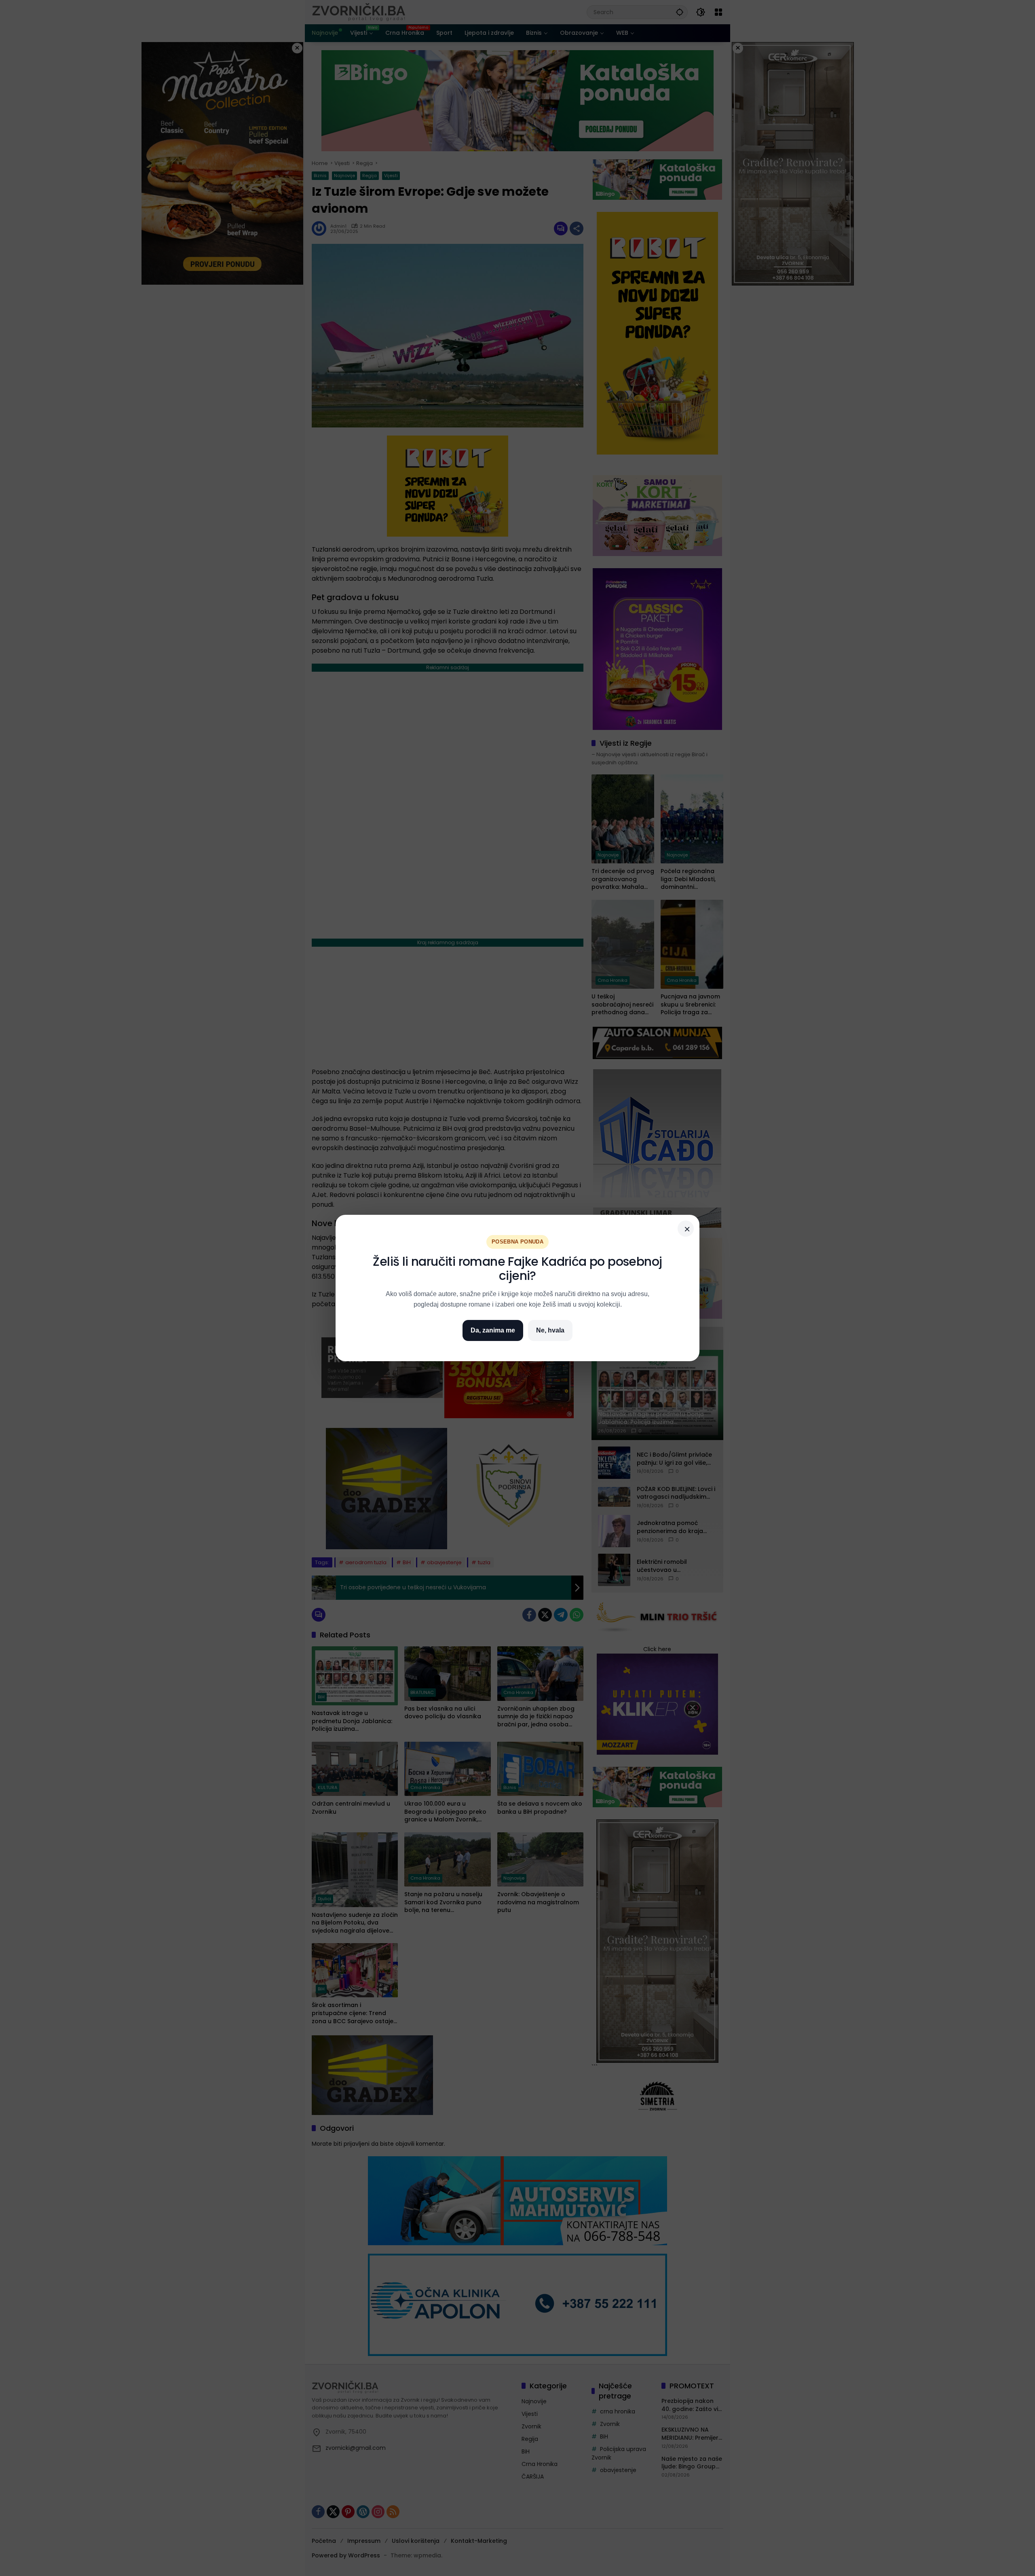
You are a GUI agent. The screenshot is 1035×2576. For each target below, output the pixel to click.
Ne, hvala (550, 1330)
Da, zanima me (493, 1330)
